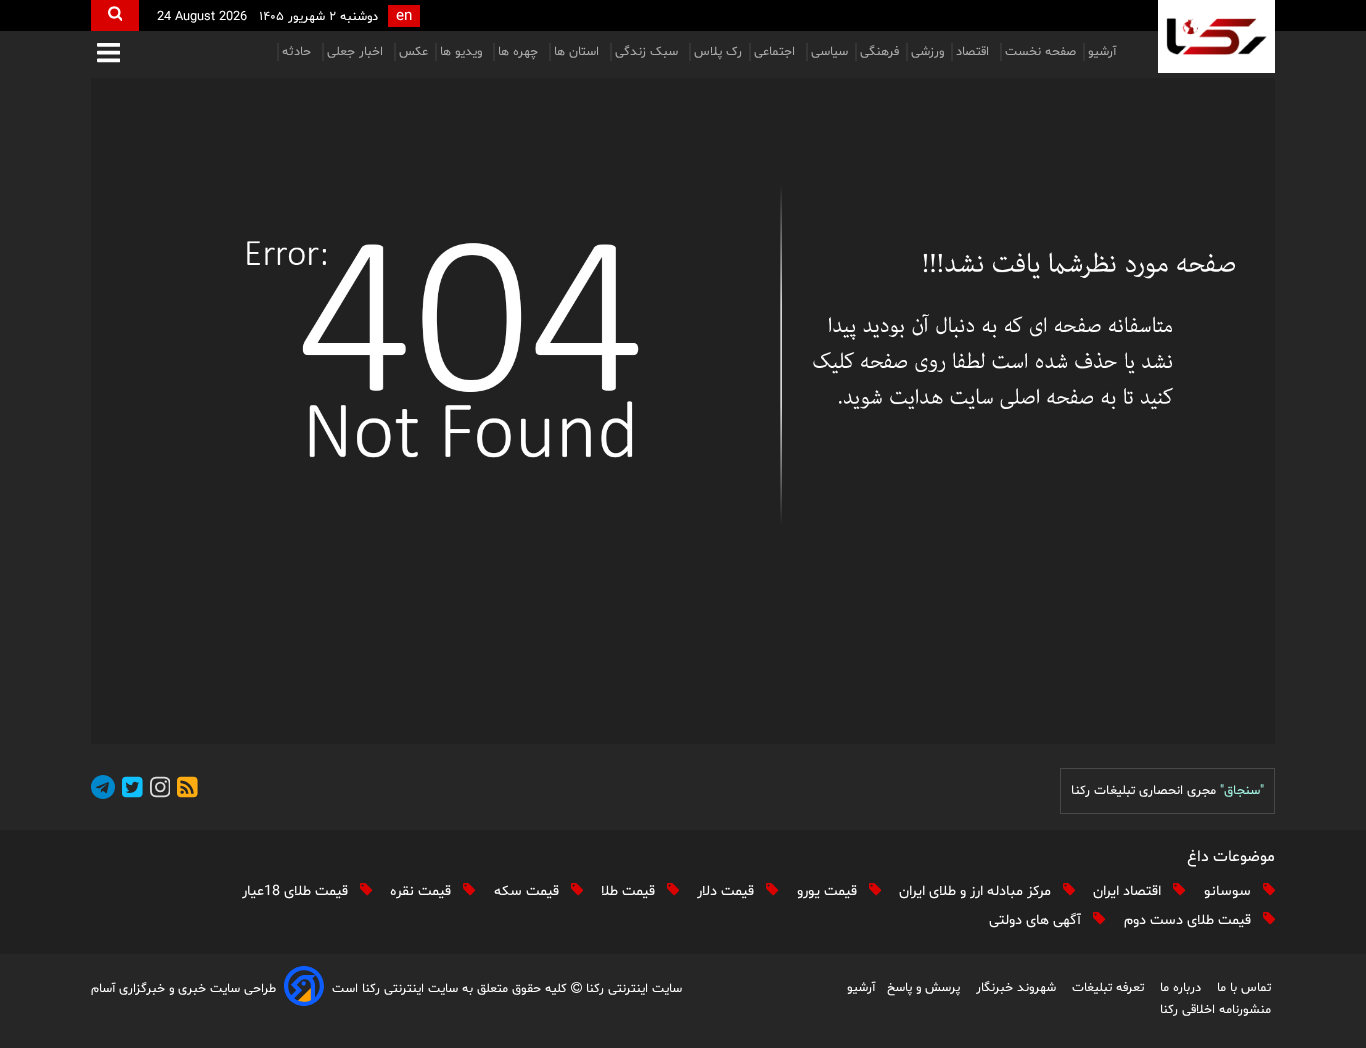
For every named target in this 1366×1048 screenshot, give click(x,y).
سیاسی (829, 52)
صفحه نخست (1040, 52)
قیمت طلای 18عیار (297, 891)
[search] (115, 15)
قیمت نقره (422, 891)
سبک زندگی (648, 52)
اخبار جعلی (357, 52)
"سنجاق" (1242, 791)
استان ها (578, 52)
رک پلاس (718, 52)
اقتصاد (974, 52)
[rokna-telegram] (103, 790)
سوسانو (1229, 891)
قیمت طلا (630, 891)
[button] (108, 54)
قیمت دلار (727, 891)
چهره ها (520, 52)
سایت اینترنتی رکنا (632, 989)
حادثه (298, 52)
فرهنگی (879, 52)
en (404, 16)
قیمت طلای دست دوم (1189, 920)
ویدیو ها (463, 52)
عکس (413, 52)
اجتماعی (776, 52)
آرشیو (1102, 52)
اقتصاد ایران (1129, 891)
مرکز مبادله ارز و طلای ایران (977, 891)
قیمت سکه (528, 891)
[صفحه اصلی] (683, 411)
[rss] (184, 790)
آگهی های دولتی (1037, 920)
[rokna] (1216, 36)
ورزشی (927, 52)
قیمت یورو (829, 891)
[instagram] (157, 790)
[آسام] (304, 989)
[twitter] (129, 790)
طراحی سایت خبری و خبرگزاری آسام (183, 989)
